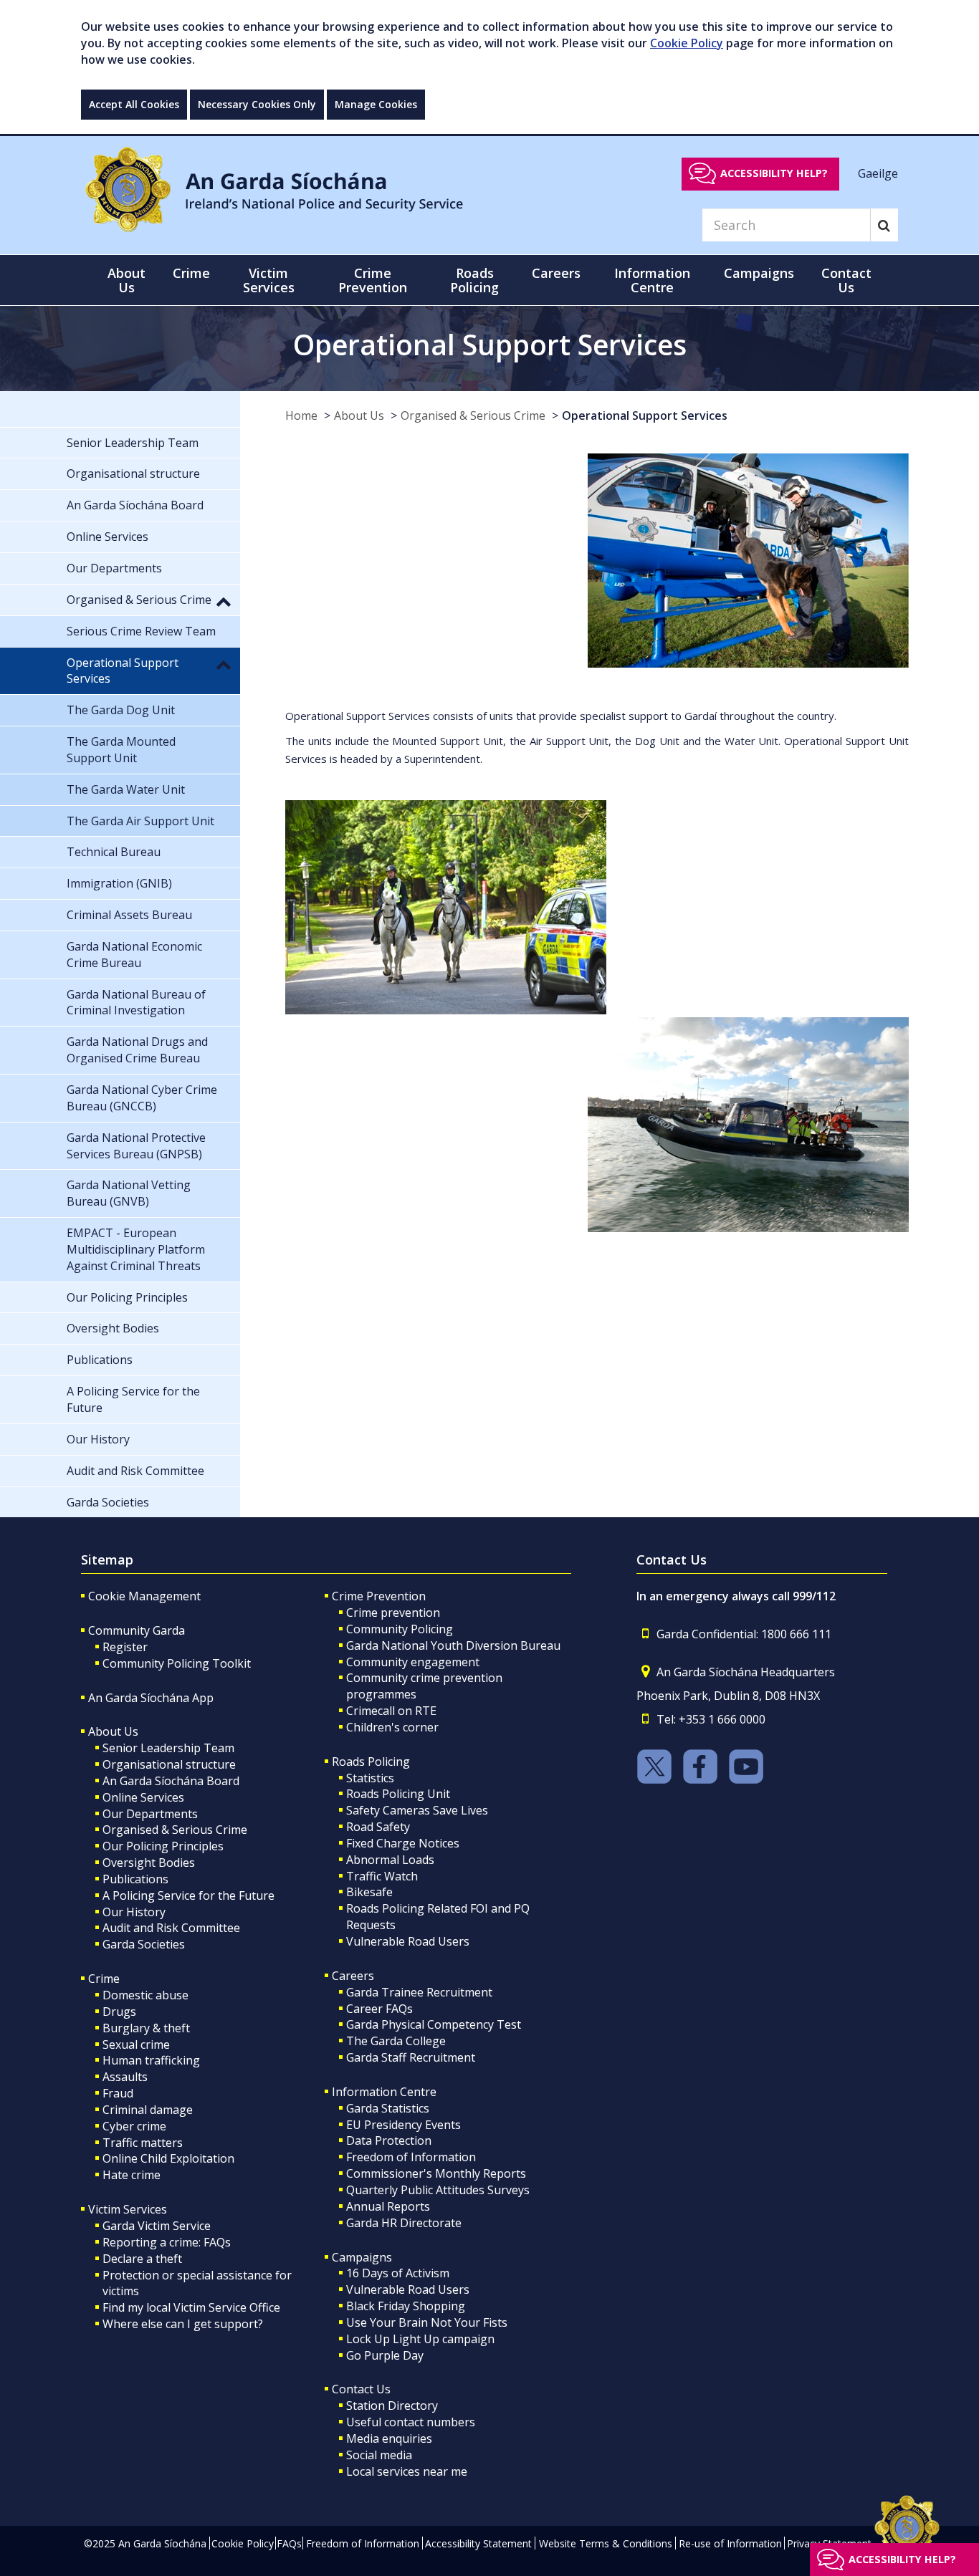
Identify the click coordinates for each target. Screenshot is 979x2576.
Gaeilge (878, 173)
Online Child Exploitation (168, 2158)
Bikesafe (369, 1892)
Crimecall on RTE (391, 1711)
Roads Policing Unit (398, 1794)
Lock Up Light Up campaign (420, 2339)
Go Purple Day (385, 2355)
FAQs (289, 2543)
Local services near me (407, 2471)
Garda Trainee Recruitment (419, 1992)
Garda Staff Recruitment (411, 2057)
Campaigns (362, 2257)
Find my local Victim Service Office (191, 2307)
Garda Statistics (388, 2108)
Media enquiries (389, 2438)
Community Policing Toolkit (177, 1663)
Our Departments (150, 1814)
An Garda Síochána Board (171, 1781)
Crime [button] (191, 273)
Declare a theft (142, 2259)
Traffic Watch (382, 1876)
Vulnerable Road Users (408, 1941)
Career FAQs (379, 2009)
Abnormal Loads (390, 1860)
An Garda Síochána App (151, 1698)
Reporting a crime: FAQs (167, 2242)
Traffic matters (143, 2143)
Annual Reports (388, 2206)
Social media (379, 2455)
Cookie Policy (687, 43)
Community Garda (137, 1630)
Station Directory (392, 2406)
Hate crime (132, 2175)
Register (125, 1647)
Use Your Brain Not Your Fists (427, 2322)
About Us (359, 415)
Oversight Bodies (149, 1863)
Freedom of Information (411, 2157)
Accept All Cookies (134, 104)
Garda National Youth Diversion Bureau (453, 1645)
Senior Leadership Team (168, 1748)
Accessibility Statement (478, 2543)
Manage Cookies (376, 104)
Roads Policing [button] (474, 280)
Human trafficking (151, 2060)
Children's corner (392, 1727)
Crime (104, 1979)
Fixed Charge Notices (403, 1843)
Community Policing (400, 1629)
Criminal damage (148, 2110)
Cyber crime (134, 2126)
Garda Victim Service (157, 2226)
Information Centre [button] (652, 280)
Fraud (118, 2093)
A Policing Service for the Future (188, 1895)
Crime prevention (393, 1613)
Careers (353, 1976)
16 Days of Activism (398, 2273)
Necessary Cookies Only (257, 104)
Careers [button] (556, 273)
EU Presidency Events (403, 2125)
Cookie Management (144, 1596)
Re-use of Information (730, 2543)
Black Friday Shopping (406, 2306)
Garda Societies (144, 1944)
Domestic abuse (145, 1995)
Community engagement (413, 1662)
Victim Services (128, 2209)
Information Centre (384, 2092)
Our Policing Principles (163, 1846)
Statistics (370, 1778)
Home (301, 415)
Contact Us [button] (846, 280)
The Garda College (396, 2041)
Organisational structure (169, 1764)
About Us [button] (126, 280)
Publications (135, 1879)
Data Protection (389, 2140)
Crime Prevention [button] (373, 280)
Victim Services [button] (269, 280)
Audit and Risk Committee (171, 1928)
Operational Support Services (645, 415)
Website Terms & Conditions (606, 2543)
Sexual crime (136, 2044)
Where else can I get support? (183, 2324)
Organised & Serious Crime (473, 415)
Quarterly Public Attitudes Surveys (438, 2190)
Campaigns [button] (759, 273)
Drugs (119, 2012)
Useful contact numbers (411, 2422)
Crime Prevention (379, 1596)
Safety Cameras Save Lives (417, 1810)
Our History (134, 1912)
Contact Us (361, 2389)
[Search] (884, 225)
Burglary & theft (146, 2028)
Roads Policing (371, 1762)
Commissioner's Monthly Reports (436, 2173)
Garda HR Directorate (404, 2223)
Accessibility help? (774, 173)
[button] (224, 601)
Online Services (143, 1797)
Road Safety (378, 1827)
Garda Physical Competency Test (434, 2024)
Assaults (125, 2077)
